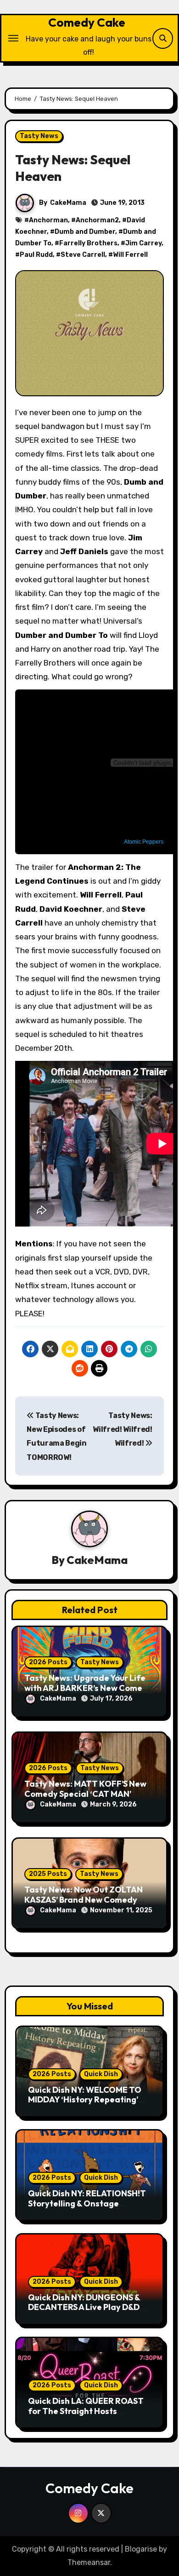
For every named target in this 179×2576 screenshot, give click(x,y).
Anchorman (48, 220)
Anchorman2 (97, 220)
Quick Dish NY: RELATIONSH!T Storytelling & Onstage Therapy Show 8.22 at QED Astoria (87, 2208)
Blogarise (141, 2549)
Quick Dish (101, 2074)
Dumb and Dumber (85, 232)
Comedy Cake (87, 22)
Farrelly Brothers (88, 243)
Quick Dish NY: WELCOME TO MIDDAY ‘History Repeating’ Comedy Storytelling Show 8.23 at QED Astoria (89, 2105)
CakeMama (68, 203)
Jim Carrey (143, 243)
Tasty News (39, 136)
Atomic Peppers (144, 842)
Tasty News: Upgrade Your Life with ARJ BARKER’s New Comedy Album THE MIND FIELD (88, 1688)
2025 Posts (48, 1874)
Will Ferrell (130, 255)
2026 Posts (48, 1662)
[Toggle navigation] (13, 38)
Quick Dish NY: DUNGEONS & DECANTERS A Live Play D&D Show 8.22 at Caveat (84, 2307)
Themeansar (89, 2562)
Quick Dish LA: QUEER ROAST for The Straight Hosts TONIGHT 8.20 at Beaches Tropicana (86, 2416)
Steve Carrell (83, 255)
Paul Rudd (36, 255)
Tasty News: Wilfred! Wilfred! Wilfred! (123, 1430)
